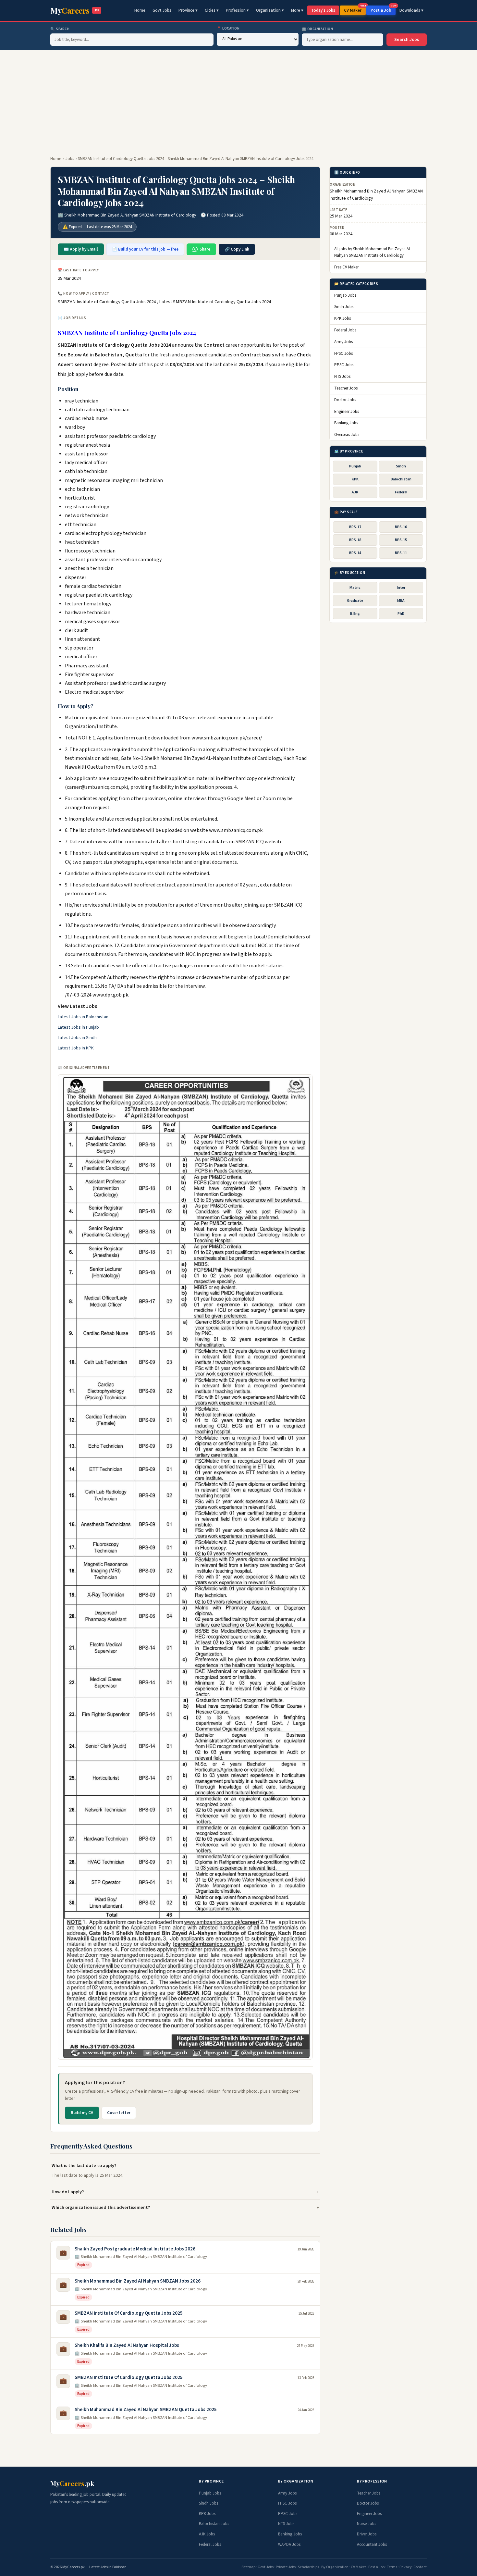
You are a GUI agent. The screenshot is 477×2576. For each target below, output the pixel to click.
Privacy (406, 2567)
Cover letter (119, 2113)
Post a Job (383, 9)
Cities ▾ (212, 10)
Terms (392, 2567)
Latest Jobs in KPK (76, 1048)
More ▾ (297, 10)
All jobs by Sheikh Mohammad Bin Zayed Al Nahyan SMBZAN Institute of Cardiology (372, 252)
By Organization (335, 2567)
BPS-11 (401, 553)
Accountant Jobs (372, 2545)
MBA (401, 601)
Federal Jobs (345, 330)
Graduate (355, 601)
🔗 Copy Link (237, 249)
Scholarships (308, 2567)
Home (140, 10)
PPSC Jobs (344, 365)
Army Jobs (343, 342)
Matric (355, 588)
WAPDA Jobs (289, 2545)
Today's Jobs (323, 10)
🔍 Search (60, 29)
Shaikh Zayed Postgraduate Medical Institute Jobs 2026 (135, 2249)
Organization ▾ (270, 10)
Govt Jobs (162, 10)
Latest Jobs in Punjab (78, 1027)
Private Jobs (286, 2567)
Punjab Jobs (345, 295)
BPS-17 (355, 527)
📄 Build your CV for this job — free (145, 249)
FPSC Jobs (343, 353)
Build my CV (82, 2113)
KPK (355, 479)
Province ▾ (188, 10)
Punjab (355, 466)
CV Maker (355, 9)
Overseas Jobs (347, 435)
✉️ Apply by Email (81, 249)
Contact (420, 2567)
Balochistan (401, 479)
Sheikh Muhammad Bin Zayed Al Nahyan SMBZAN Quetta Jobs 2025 (146, 2410)
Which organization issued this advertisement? (101, 2207)
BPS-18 (355, 540)
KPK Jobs (342, 319)
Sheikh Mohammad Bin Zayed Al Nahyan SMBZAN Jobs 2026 (138, 2281)
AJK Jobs (207, 2534)
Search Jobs (407, 40)
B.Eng (355, 614)
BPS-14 (355, 553)
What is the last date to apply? (84, 2166)
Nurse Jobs (367, 2524)
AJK (355, 493)
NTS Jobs (342, 377)
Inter (401, 588)
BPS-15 (401, 540)
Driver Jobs (367, 2534)
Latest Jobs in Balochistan (83, 1017)
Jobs (70, 159)
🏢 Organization (318, 29)
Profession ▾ (237, 10)
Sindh (401, 466)
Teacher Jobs (346, 389)
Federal (401, 493)
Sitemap (248, 2567)
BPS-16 (401, 527)
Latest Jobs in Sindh (77, 1038)
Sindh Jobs (344, 307)
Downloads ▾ (411, 10)
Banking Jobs (346, 423)
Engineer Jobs (347, 412)
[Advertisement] (238, 99)
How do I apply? (68, 2192)
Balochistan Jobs (214, 2524)
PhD (401, 614)
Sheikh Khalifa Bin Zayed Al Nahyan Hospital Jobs (127, 2345)
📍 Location (228, 28)
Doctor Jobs (345, 400)
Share (205, 249)
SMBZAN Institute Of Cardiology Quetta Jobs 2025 (129, 2313)
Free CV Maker (346, 267)
